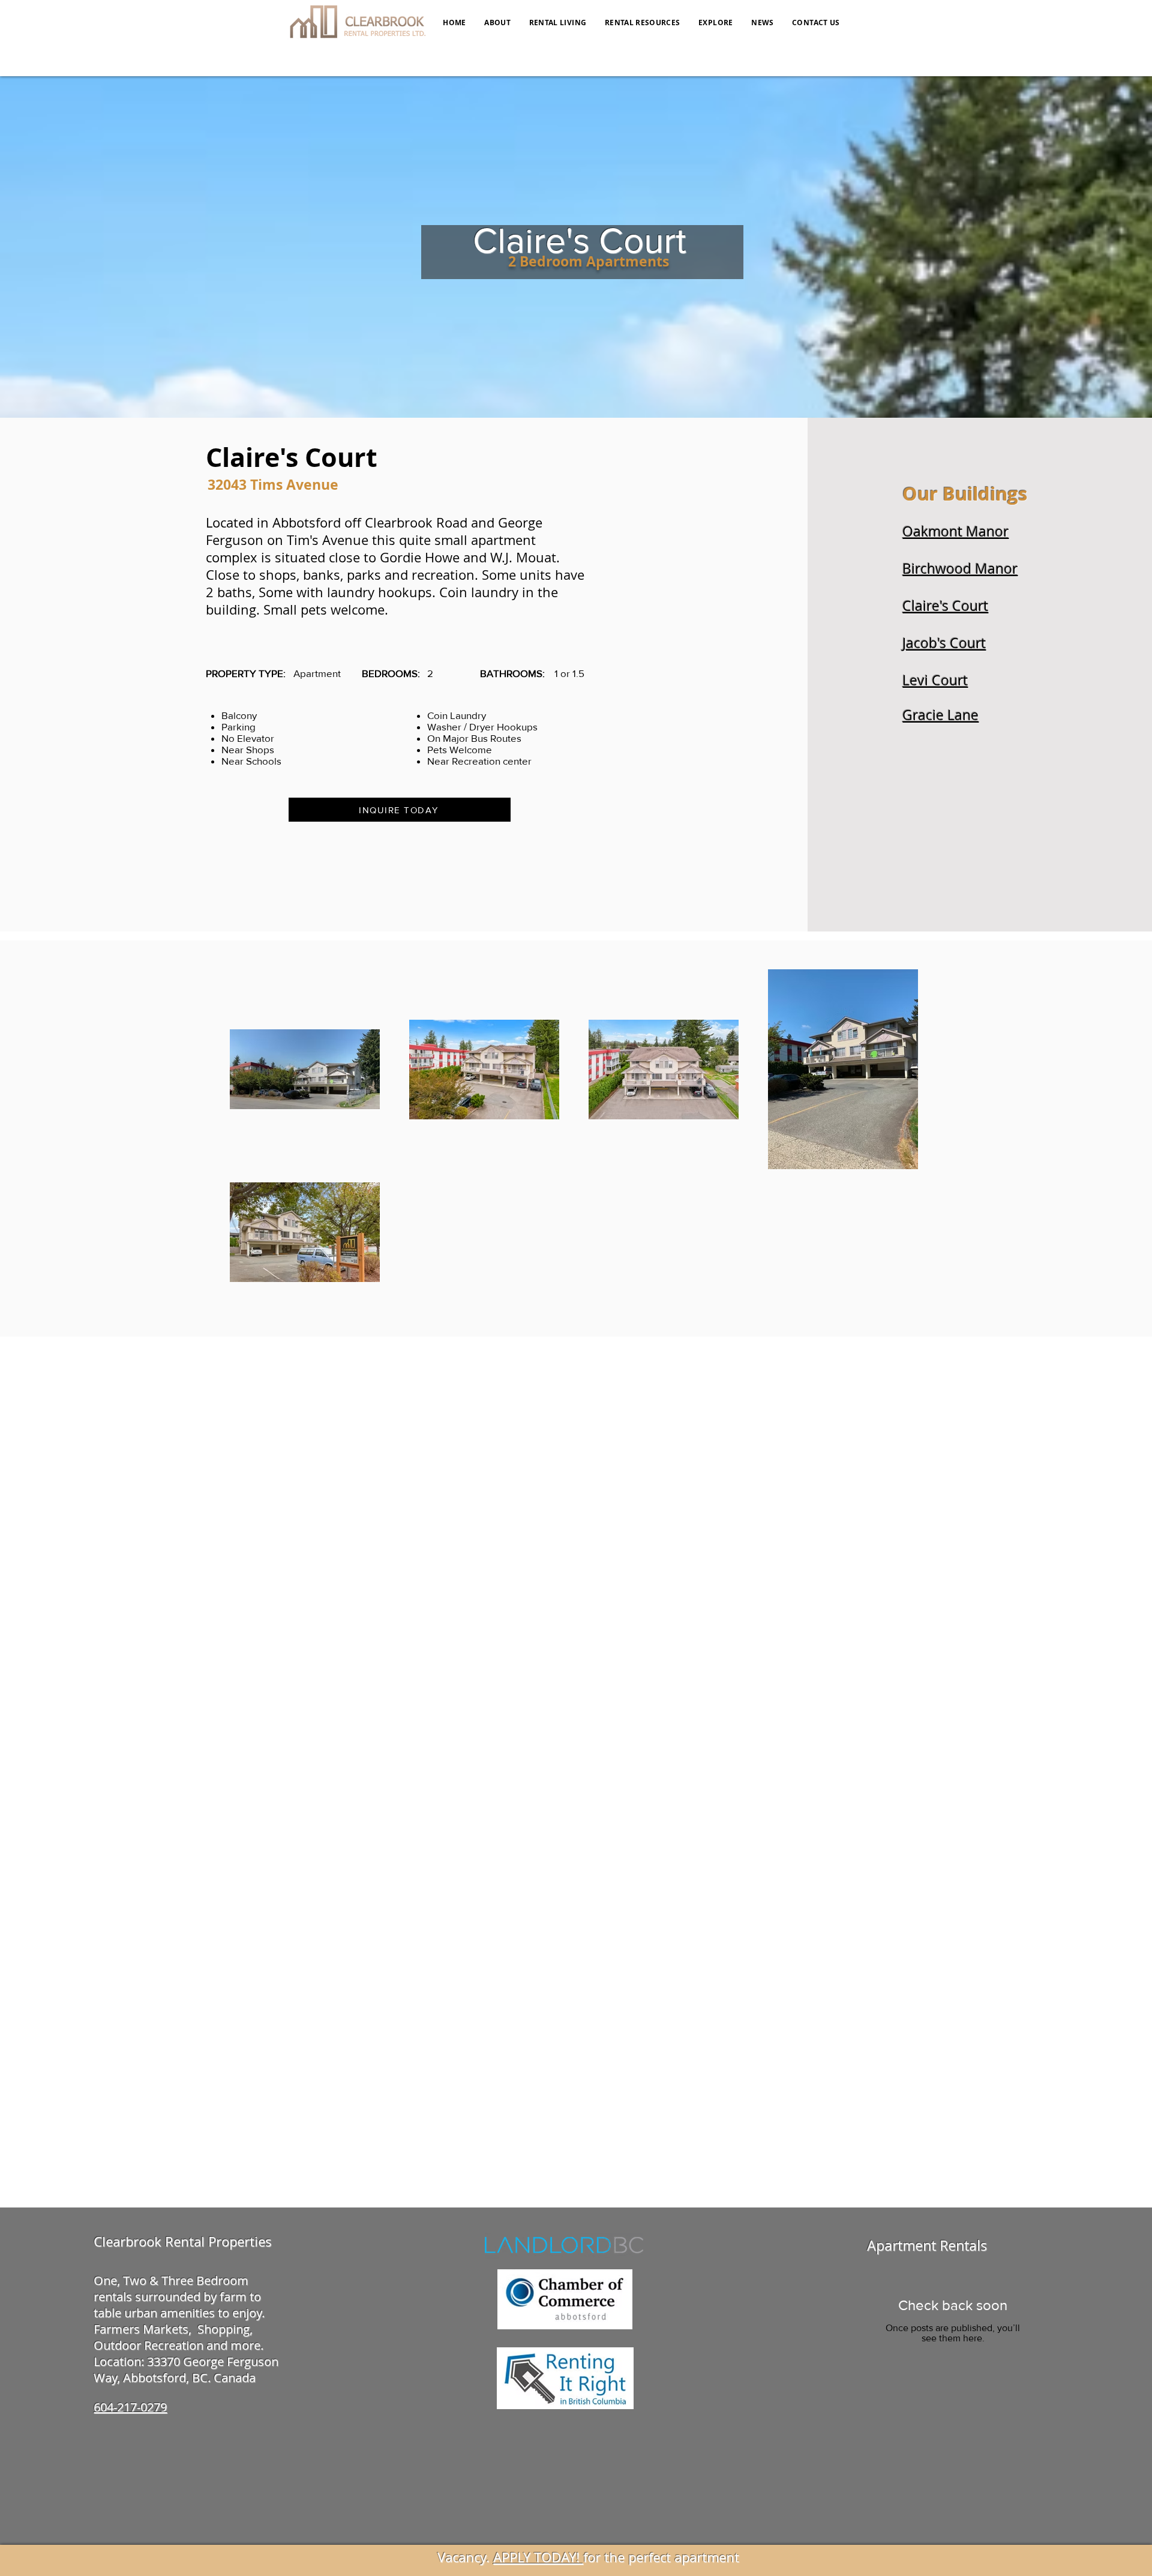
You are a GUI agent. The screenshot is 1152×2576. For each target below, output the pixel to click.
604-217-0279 (130, 2407)
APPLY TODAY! (538, 2557)
